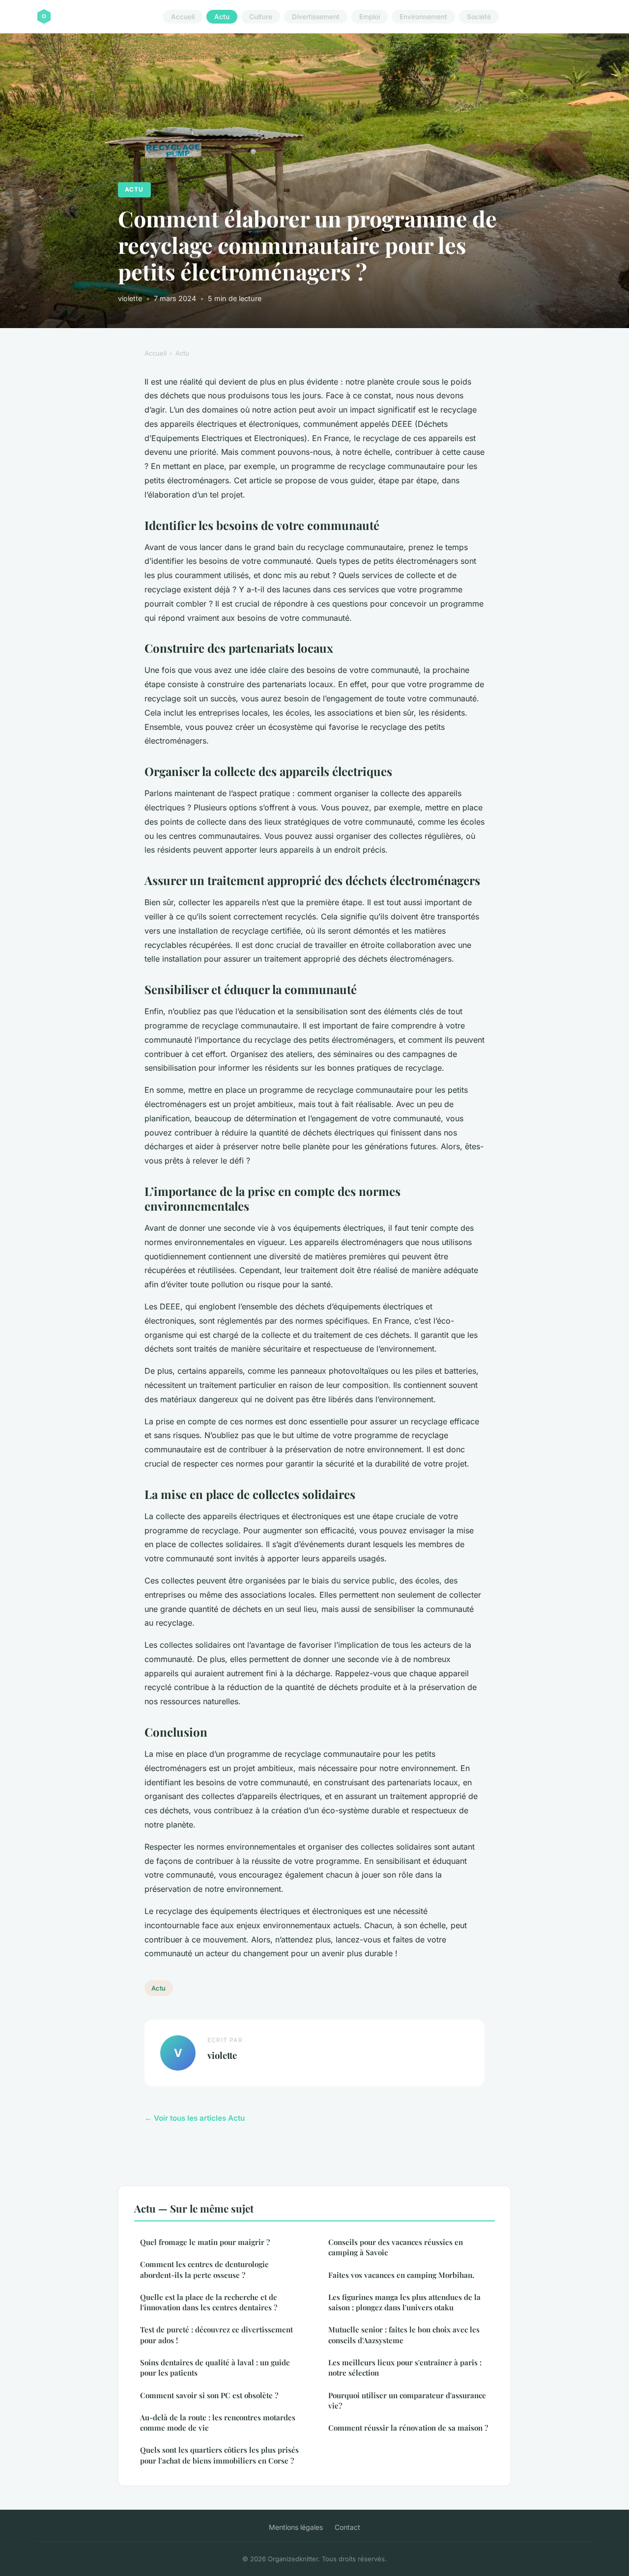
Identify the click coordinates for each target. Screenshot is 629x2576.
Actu (222, 17)
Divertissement (316, 17)
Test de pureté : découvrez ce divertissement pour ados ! (216, 2335)
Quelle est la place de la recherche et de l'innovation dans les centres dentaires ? (209, 2302)
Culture (261, 17)
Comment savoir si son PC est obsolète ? (209, 2395)
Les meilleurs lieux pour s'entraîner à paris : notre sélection (405, 2368)
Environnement (423, 17)
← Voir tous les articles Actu (195, 2118)
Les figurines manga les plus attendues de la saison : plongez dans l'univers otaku (404, 2302)
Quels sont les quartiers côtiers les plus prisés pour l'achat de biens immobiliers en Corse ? (219, 2455)
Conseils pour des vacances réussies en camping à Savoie (396, 2247)
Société (479, 17)
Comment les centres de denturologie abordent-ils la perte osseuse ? (204, 2269)
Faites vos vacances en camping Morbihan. (401, 2275)
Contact (347, 2527)
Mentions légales (296, 2527)
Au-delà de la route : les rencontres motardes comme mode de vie (218, 2423)
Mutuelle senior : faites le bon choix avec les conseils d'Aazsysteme (404, 2335)
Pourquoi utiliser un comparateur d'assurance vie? (407, 2400)
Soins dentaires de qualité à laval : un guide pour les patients (215, 2368)
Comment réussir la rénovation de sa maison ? (408, 2428)
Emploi (370, 17)
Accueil (183, 17)
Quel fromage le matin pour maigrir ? (205, 2242)
